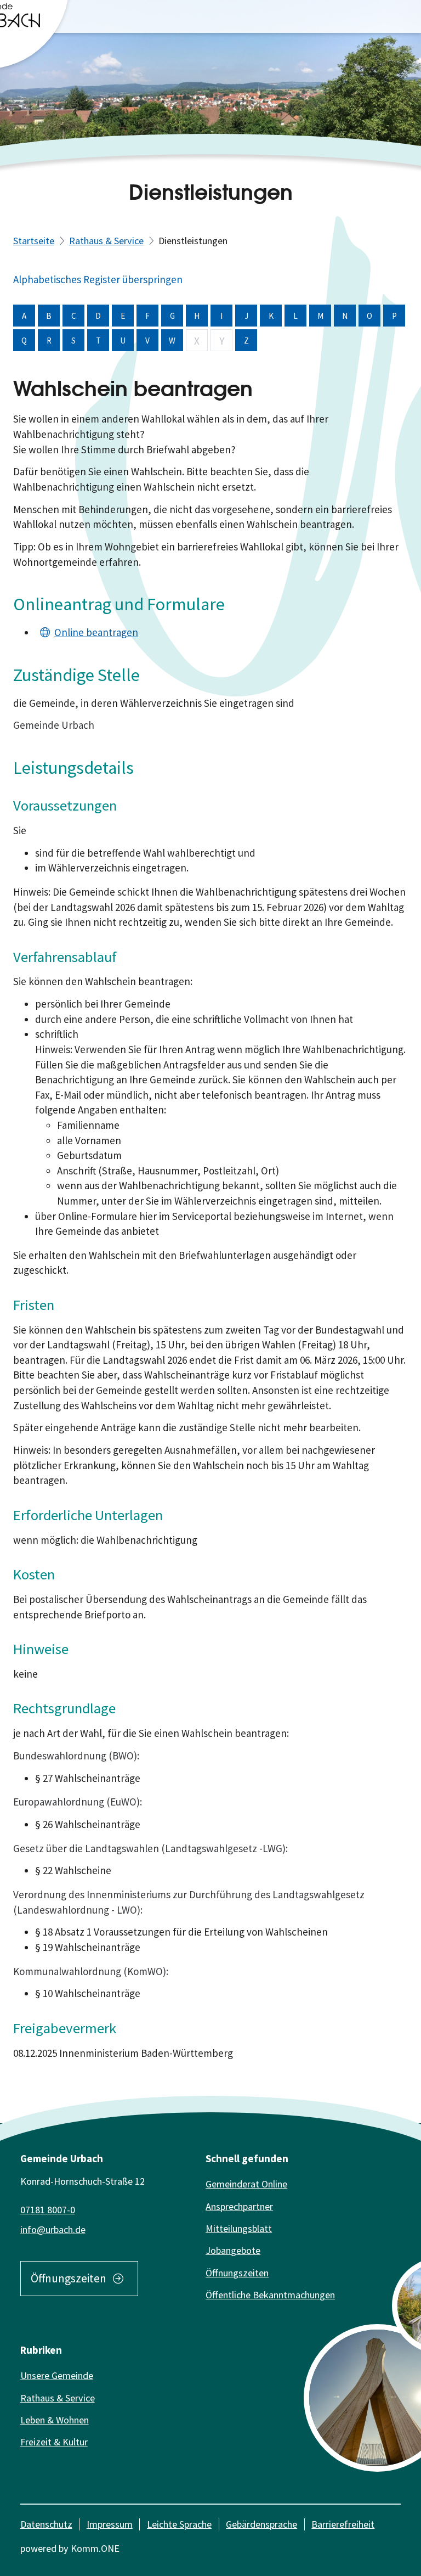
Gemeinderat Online (246, 2184)
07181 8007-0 (48, 2210)
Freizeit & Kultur (54, 2442)
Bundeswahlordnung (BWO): (76, 1756)
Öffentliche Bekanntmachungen (270, 2295)
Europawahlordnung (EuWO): (78, 1802)
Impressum (110, 2524)
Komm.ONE (95, 2548)
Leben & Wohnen (55, 2420)
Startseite (34, 241)
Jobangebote (233, 2250)
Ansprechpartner (239, 2206)
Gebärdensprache (261, 2524)
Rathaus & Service (106, 241)
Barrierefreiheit (343, 2524)
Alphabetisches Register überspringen (98, 279)
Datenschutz (46, 2524)
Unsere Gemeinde (57, 2375)
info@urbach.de (53, 2229)
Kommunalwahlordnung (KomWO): (91, 1971)
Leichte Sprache (179, 2524)
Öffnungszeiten (69, 2278)
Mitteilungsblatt (239, 2228)
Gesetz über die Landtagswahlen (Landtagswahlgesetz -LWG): (150, 1848)
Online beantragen (96, 632)
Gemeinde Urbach (54, 725)
